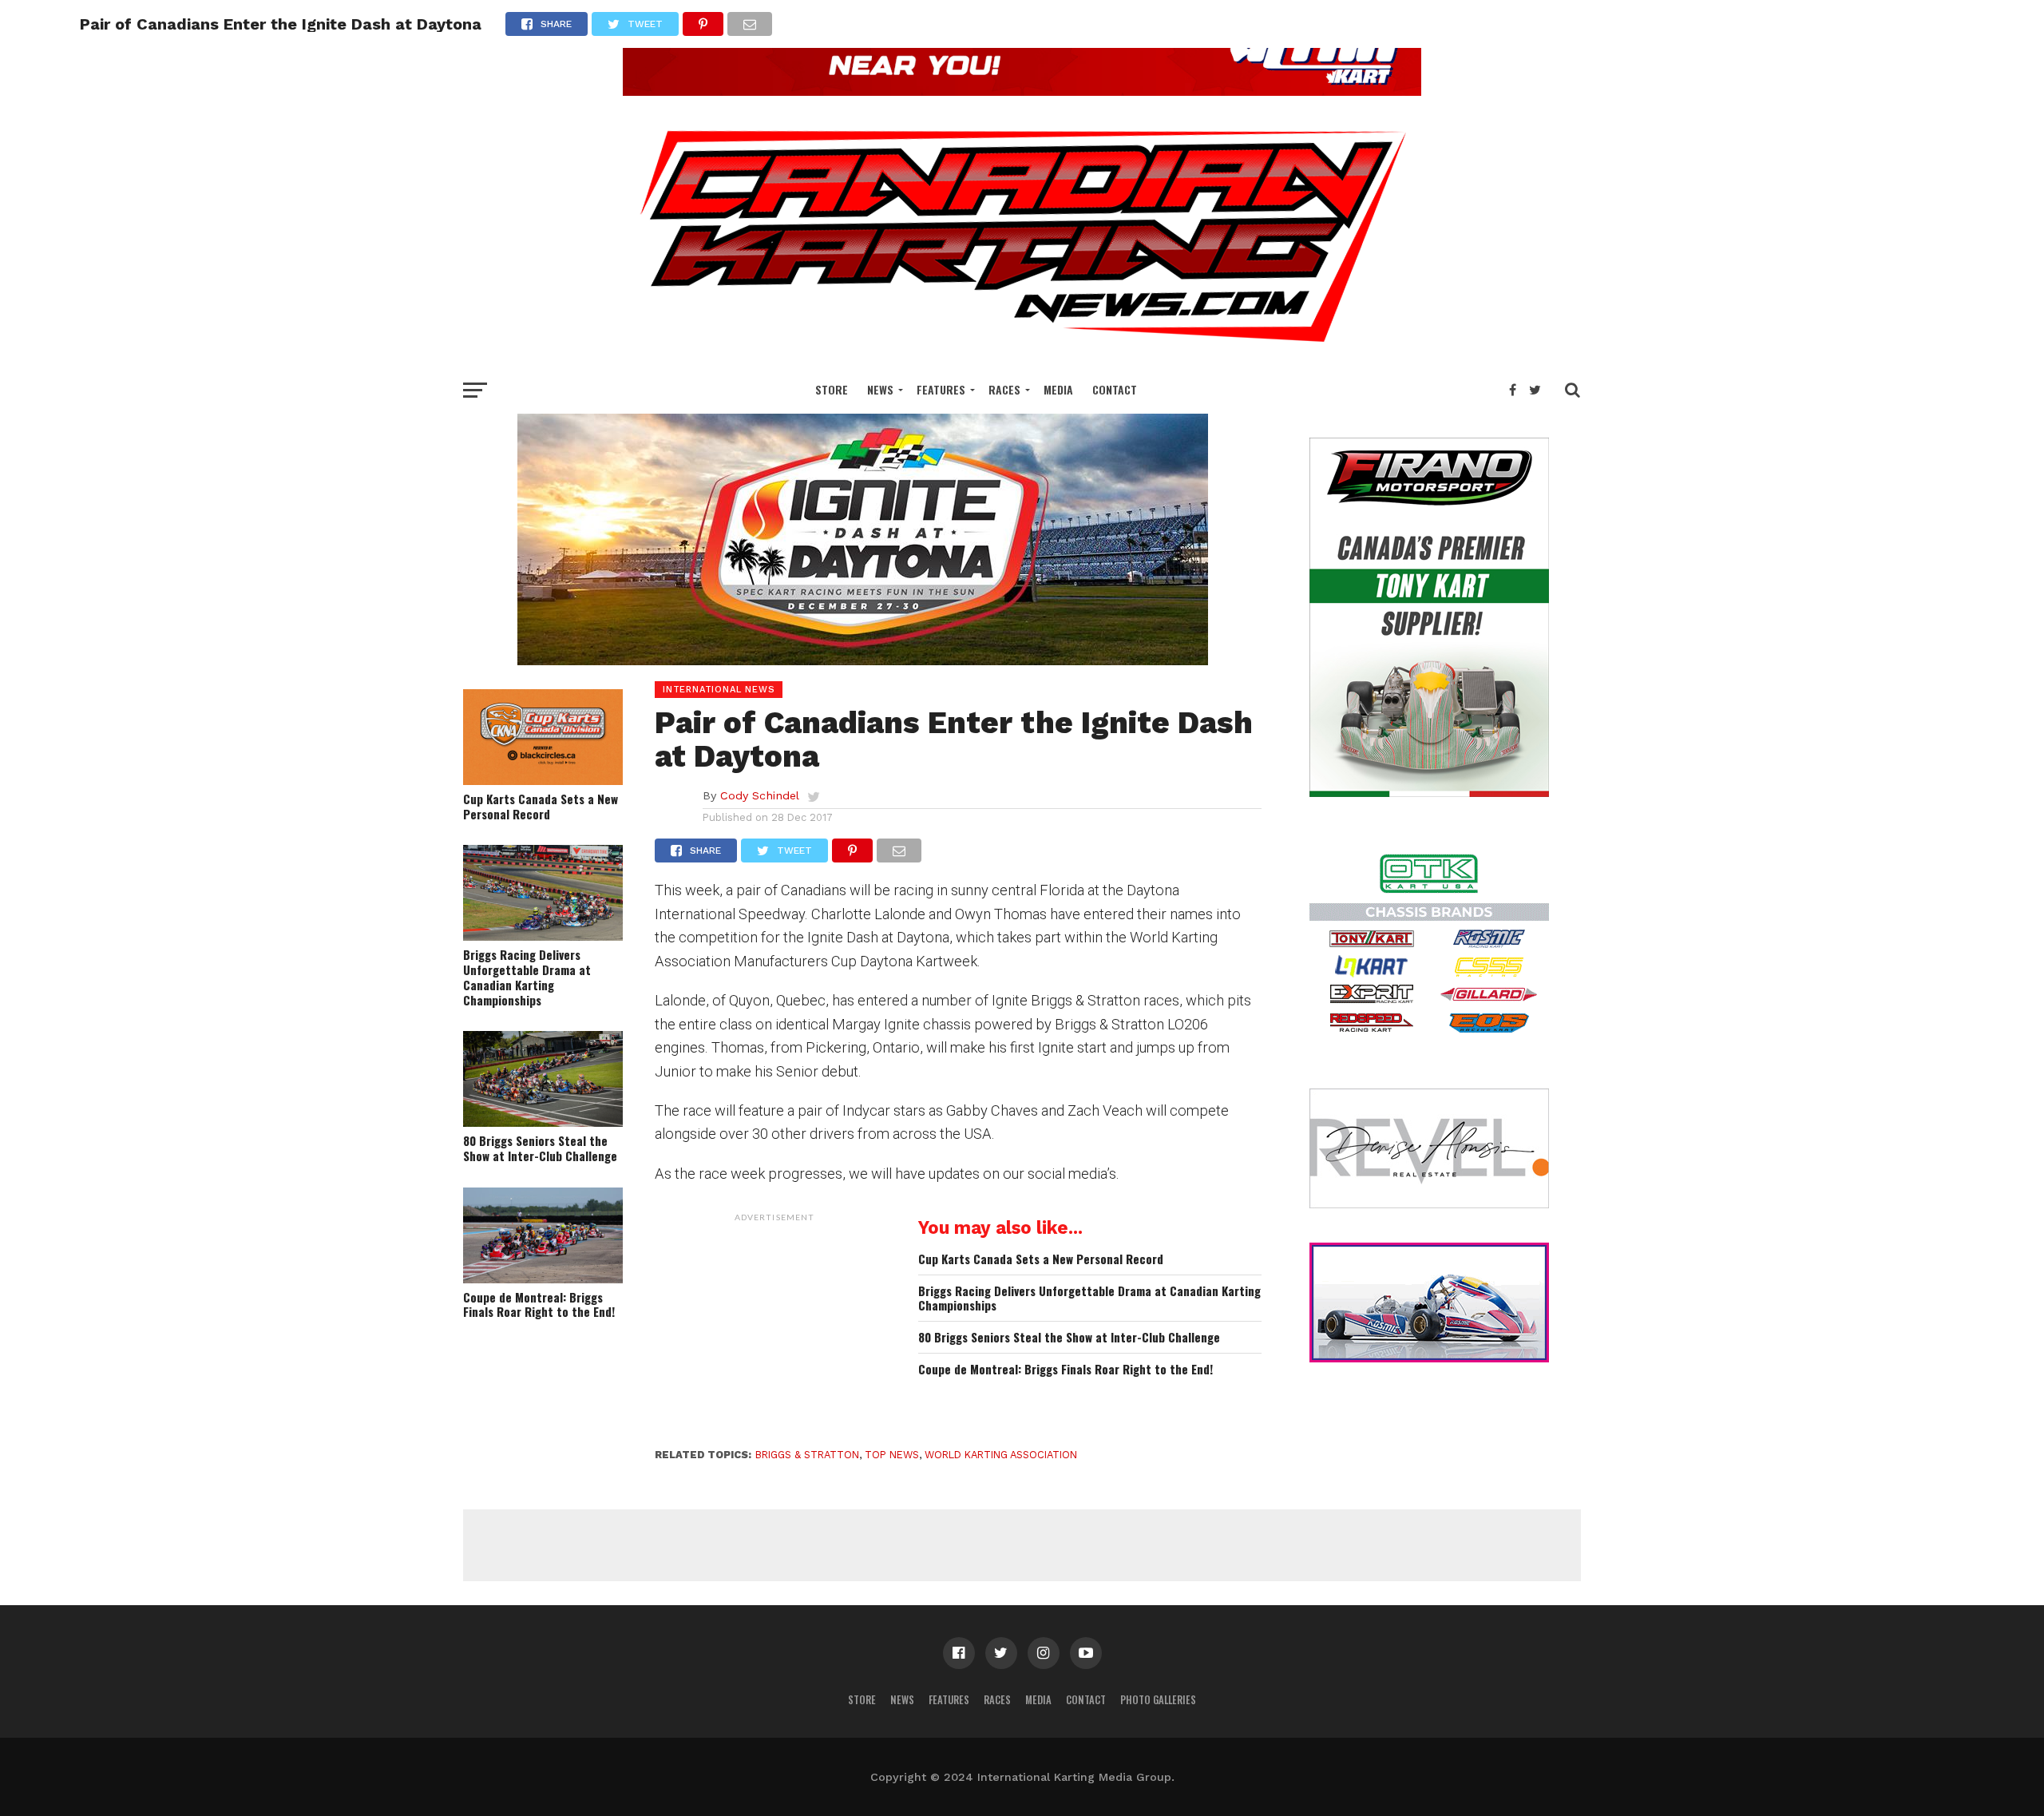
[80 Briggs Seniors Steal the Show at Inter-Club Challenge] (543, 1122)
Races (1004, 389)
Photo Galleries (1158, 1700)
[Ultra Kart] (1022, 91)
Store (832, 389)
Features (941, 389)
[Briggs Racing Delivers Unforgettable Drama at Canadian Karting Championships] (543, 936)
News (880, 389)
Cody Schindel (760, 795)
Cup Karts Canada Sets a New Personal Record (541, 806)
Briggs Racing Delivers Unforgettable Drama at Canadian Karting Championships (527, 977)
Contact (1115, 389)
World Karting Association (1001, 1455)
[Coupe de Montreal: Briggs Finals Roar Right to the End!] (543, 1278)
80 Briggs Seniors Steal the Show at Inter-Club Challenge (540, 1148)
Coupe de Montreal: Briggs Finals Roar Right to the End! (539, 1305)
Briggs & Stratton (807, 1455)
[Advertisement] (774, 1330)
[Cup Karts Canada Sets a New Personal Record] (543, 780)
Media (1058, 389)
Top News (892, 1455)
